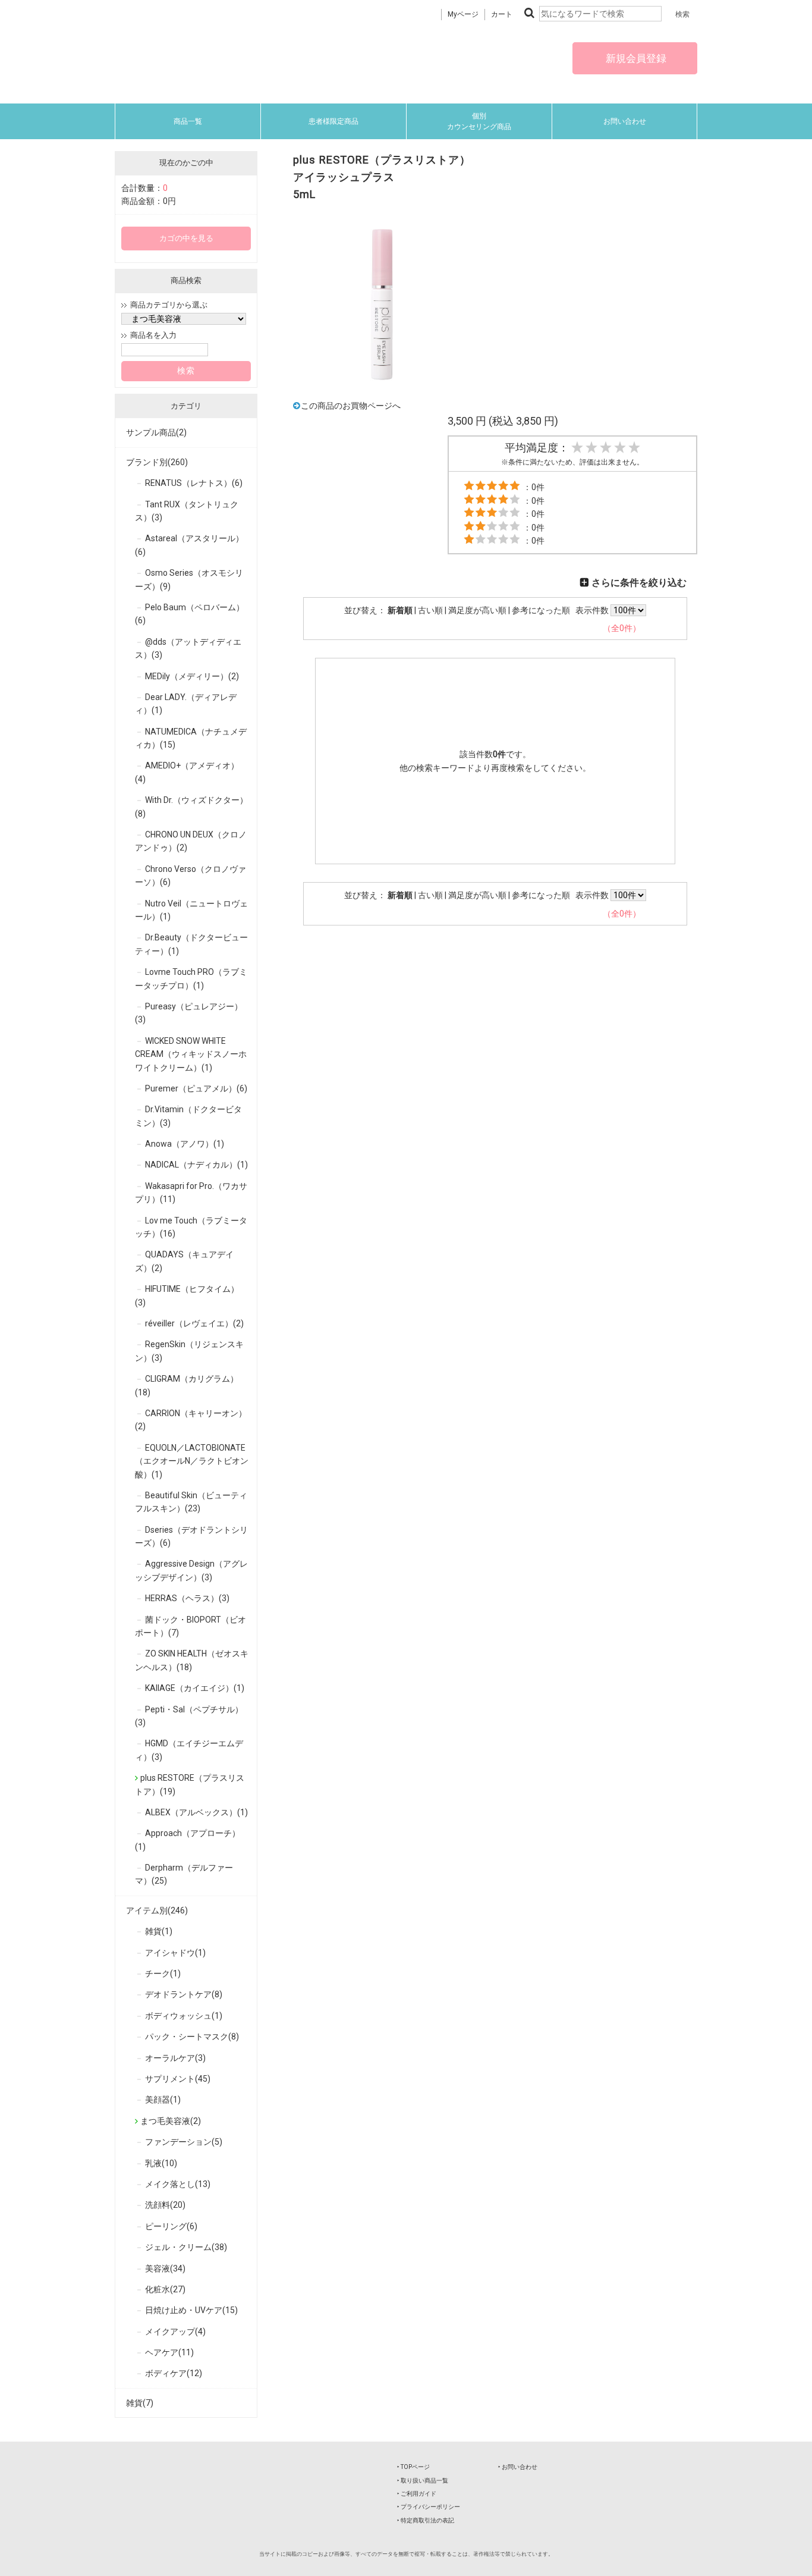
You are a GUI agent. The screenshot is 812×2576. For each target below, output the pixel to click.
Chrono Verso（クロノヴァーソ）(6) (191, 876)
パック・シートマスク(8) (192, 2037)
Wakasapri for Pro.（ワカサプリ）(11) (191, 1193)
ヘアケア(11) (169, 2352)
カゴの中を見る (186, 238)
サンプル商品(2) (156, 432)
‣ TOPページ (413, 2467)
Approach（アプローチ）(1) (188, 1840)
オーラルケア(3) (175, 2058)
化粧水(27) (165, 2289)
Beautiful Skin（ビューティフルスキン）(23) (191, 1502)
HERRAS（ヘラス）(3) (187, 1598)
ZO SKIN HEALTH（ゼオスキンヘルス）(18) (192, 1660)
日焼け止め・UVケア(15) (191, 2310)
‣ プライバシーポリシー (429, 2507)
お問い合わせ (625, 121)
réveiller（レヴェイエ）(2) (194, 1323)
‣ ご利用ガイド (417, 2494)
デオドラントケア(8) (184, 1994)
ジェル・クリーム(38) (186, 2247)
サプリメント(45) (178, 2079)
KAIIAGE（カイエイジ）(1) (195, 1688)
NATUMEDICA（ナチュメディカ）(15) (191, 738)
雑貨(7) (140, 2403)
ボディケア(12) (174, 2373)
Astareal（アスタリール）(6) (189, 545)
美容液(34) (165, 2268)
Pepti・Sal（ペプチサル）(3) (189, 1716)
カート (502, 14)
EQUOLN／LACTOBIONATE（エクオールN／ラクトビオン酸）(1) (192, 1461)
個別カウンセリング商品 (479, 121)
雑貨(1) (159, 1931)
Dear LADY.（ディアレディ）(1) (186, 704)
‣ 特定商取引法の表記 (426, 2520)
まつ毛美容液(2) (171, 2121)
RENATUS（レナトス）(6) (194, 483)
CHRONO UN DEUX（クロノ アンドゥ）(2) (191, 841)
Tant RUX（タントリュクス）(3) (187, 511)
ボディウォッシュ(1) (184, 2016)
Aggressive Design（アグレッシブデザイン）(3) (191, 1570)
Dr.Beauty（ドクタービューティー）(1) (191, 944)
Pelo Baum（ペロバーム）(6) (190, 614)
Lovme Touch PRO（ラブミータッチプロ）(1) (191, 978)
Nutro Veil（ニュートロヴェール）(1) (191, 910)
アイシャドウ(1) (175, 1953)
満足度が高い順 (477, 610)
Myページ (463, 14)
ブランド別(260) (157, 462)
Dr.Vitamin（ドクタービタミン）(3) (188, 1116)
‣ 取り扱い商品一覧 (423, 2481)
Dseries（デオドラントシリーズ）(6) (191, 1536)
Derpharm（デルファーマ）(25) (184, 1874)
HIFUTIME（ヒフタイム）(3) (187, 1295)
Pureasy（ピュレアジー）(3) (189, 1013)
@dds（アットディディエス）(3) (188, 648)
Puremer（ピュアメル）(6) (196, 1088)
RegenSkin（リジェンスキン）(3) (189, 1351)
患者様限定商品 (333, 121)
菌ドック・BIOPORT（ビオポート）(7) (191, 1626)
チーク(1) (163, 1973)
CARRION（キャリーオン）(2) (191, 1420)
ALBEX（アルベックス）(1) (196, 1812)
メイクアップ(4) (175, 2332)
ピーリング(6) (171, 2226)
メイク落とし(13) (178, 2184)
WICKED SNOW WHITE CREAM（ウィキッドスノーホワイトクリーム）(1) (191, 1054)
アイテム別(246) (157, 1910)
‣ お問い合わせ (518, 2467)
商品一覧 (188, 121)
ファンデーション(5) (184, 2142)
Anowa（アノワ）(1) (185, 1144)
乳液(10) (161, 2163)
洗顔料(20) (165, 2205)
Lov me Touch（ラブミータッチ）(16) (191, 1227)
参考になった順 (541, 610)
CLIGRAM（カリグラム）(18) (187, 1385)
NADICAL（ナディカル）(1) (196, 1165)
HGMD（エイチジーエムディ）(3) (189, 1750)
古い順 (430, 610)
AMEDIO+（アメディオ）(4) (187, 772)
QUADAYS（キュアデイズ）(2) (184, 1261)
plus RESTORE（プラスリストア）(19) (190, 1784)
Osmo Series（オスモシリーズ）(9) (189, 579)
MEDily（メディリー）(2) (192, 676)
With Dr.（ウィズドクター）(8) (191, 807)
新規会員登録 (635, 58)
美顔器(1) (163, 2100)
